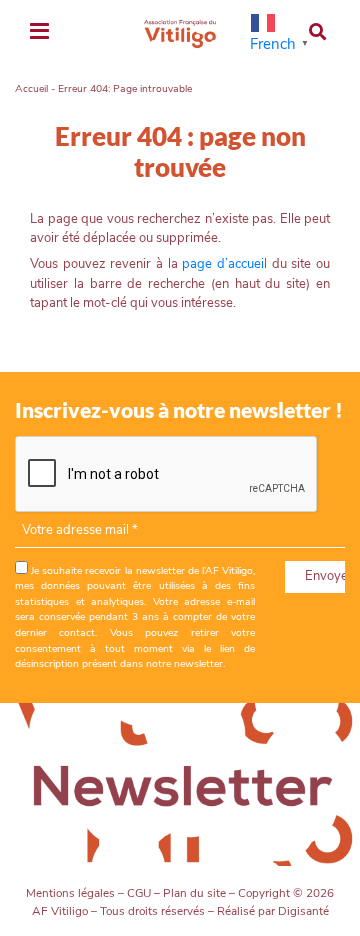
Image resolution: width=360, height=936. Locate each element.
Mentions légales (70, 893)
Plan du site (194, 893)
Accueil (31, 88)
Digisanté (303, 911)
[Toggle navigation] (39, 32)
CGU (139, 893)
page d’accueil (224, 264)
